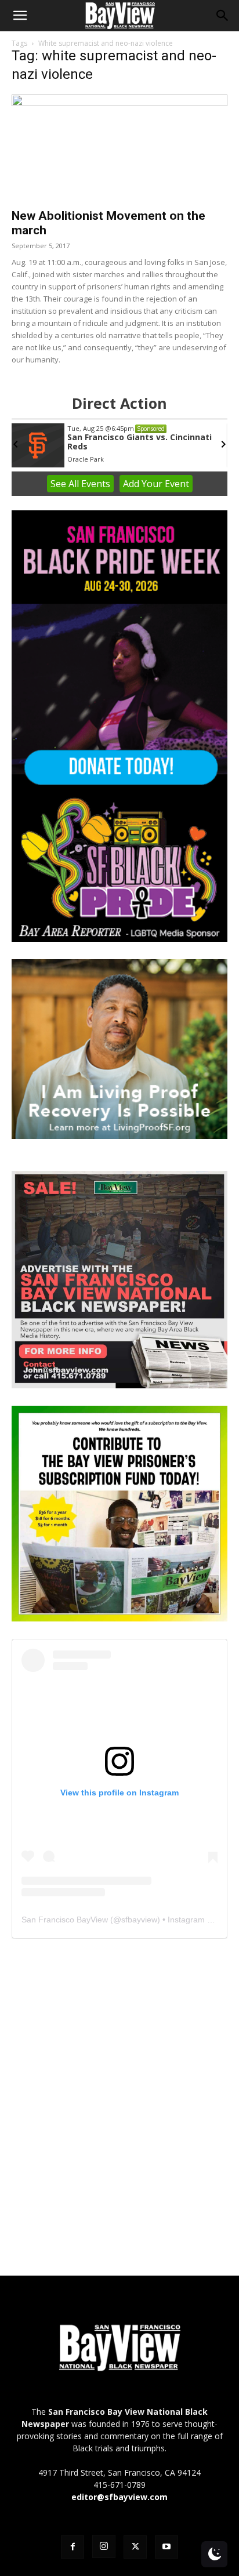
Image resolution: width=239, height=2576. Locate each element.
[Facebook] (73, 2547)
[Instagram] (104, 2546)
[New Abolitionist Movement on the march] (119, 148)
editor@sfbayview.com (119, 2497)
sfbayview (139, 1920)
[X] (135, 2547)
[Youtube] (166, 2547)
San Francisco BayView (65, 1920)
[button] (20, 16)
